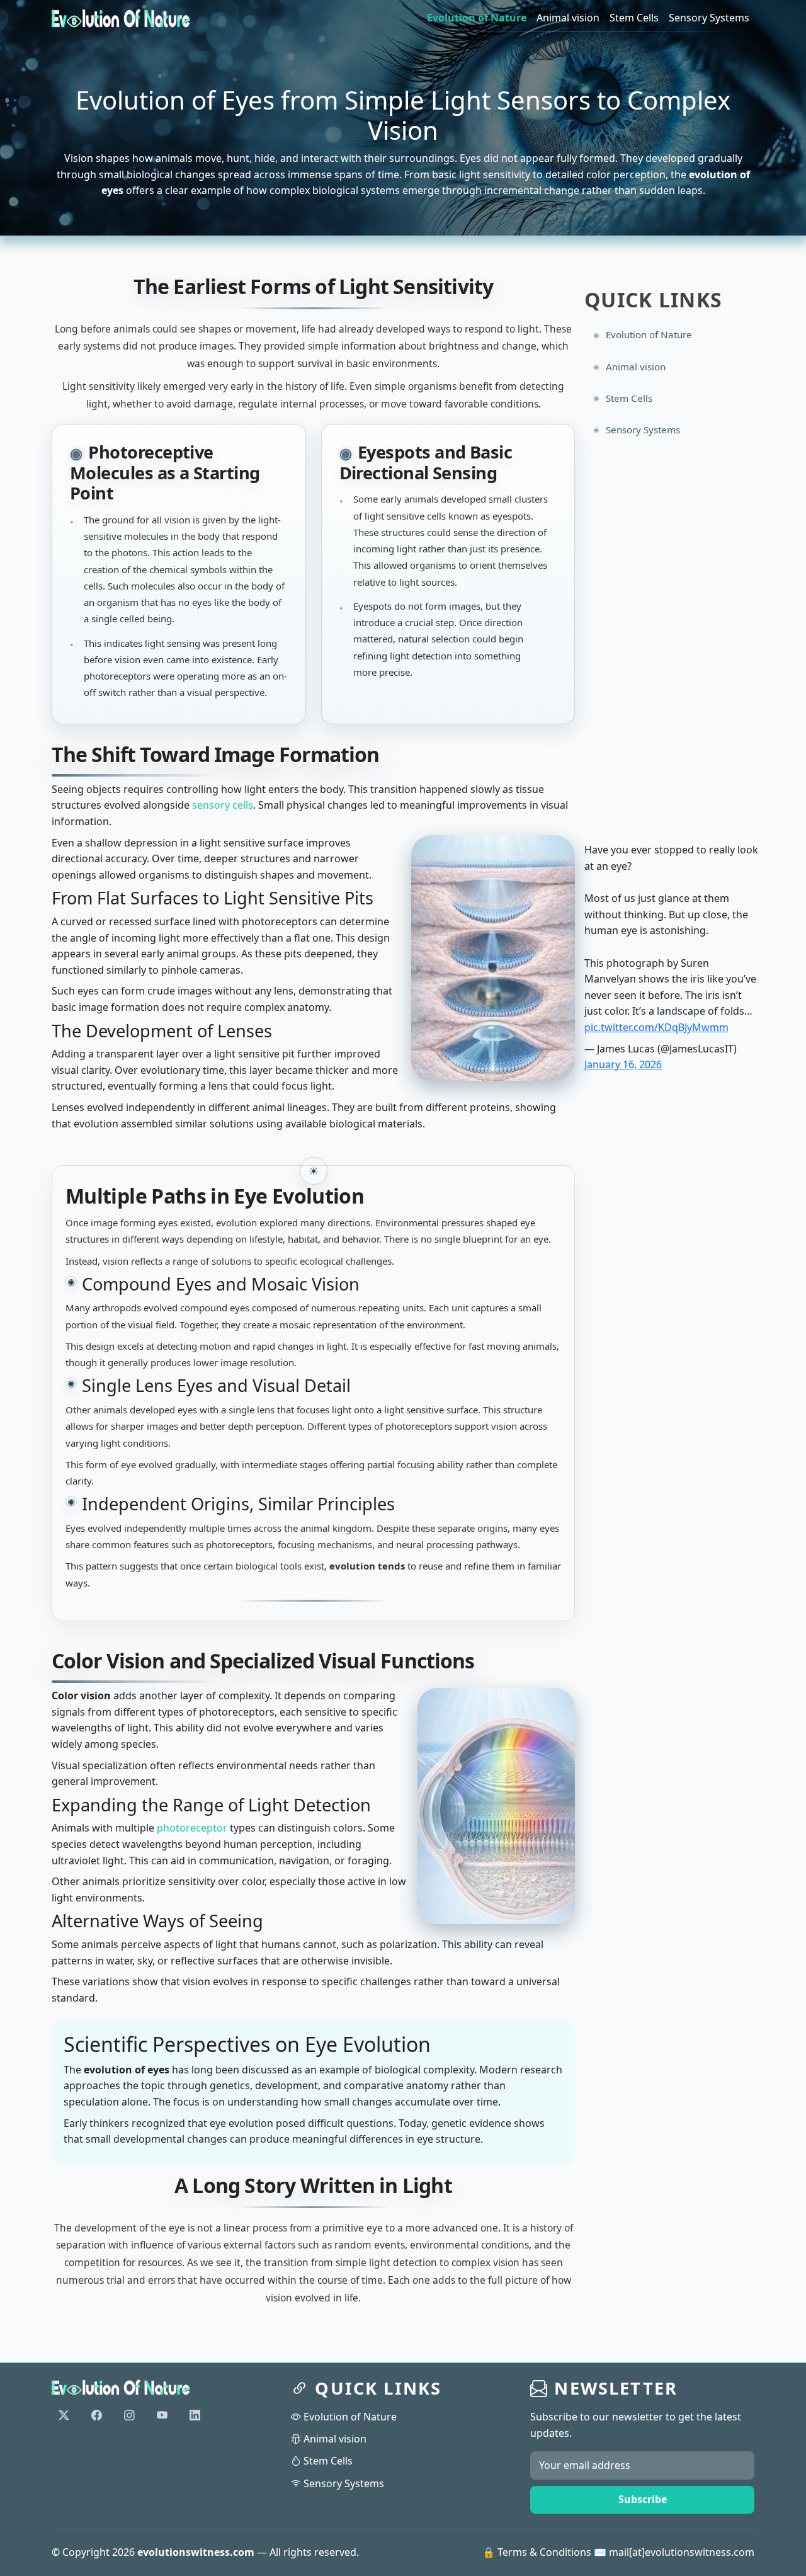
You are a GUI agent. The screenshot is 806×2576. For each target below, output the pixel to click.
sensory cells (223, 805)
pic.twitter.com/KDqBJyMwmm (656, 1027)
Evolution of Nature (477, 18)
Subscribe (643, 2499)
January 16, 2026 (623, 1064)
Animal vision (568, 18)
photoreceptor (192, 1828)
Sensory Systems (709, 18)
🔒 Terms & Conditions (537, 2552)
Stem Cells (634, 18)
